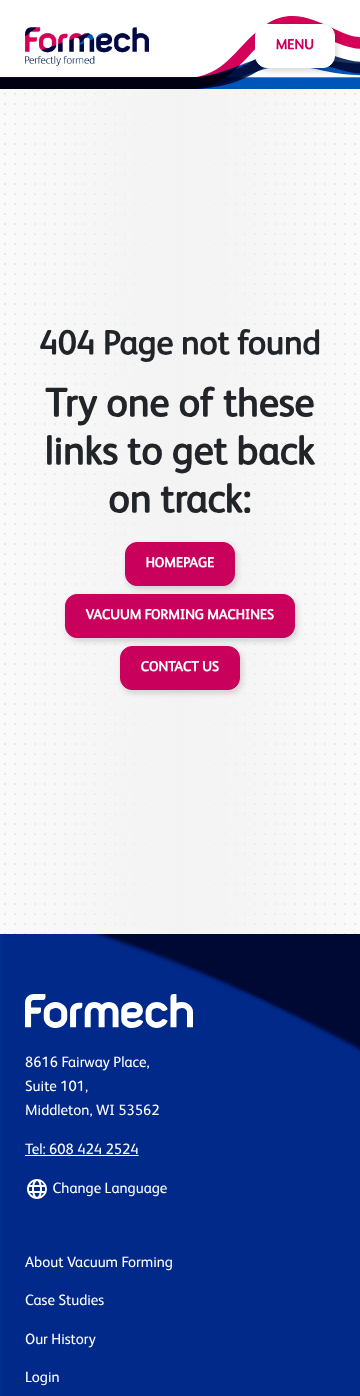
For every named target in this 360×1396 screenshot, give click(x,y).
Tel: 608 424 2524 (82, 1150)
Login (42, 1378)
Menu (295, 46)
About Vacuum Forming (99, 1263)
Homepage (180, 564)
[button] (180, 1189)
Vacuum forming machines (180, 616)
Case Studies (64, 1301)
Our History (60, 1340)
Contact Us (180, 668)
